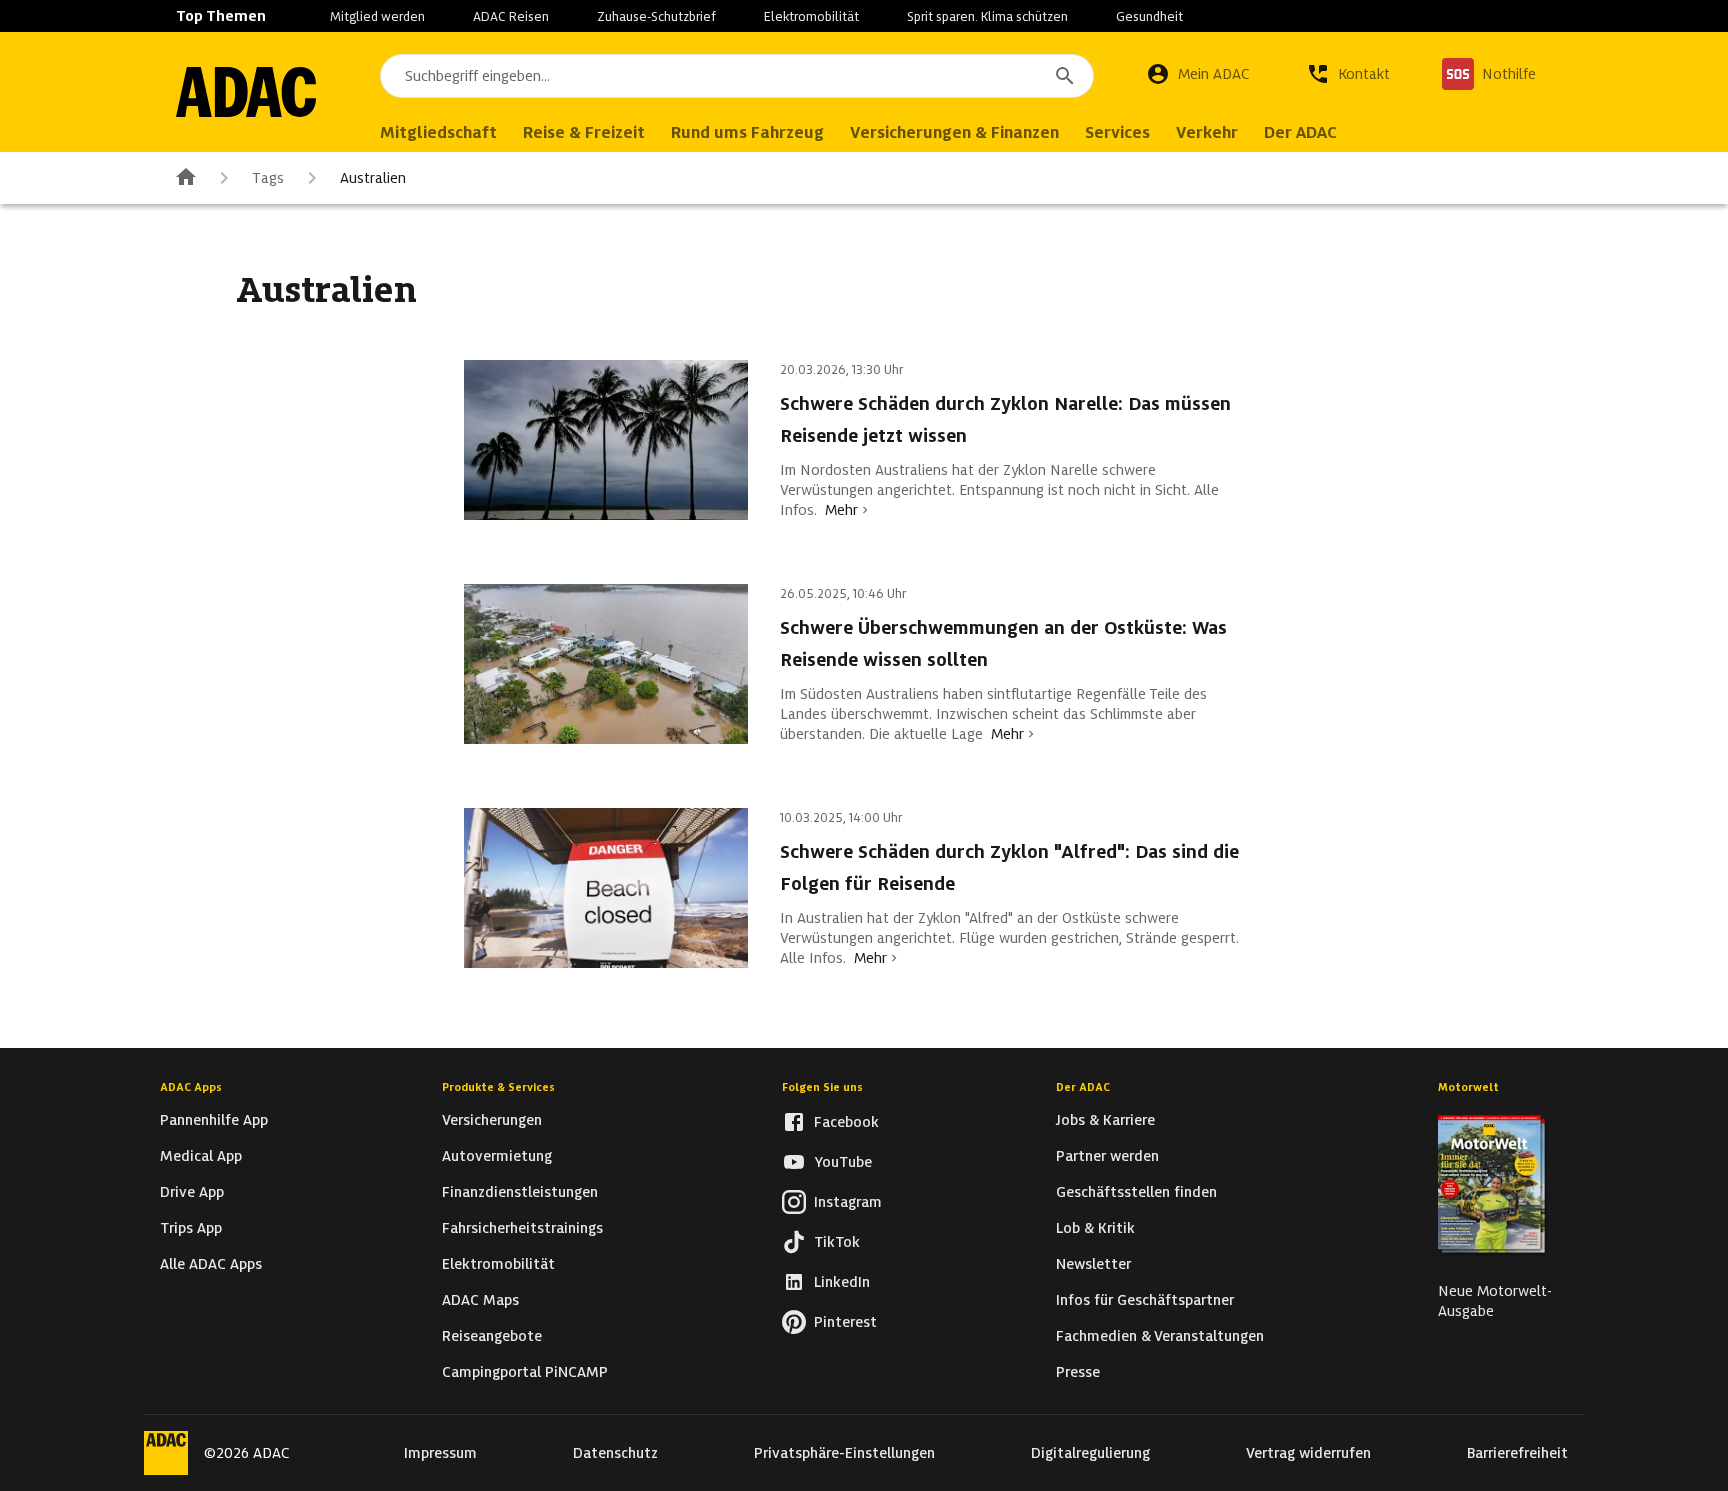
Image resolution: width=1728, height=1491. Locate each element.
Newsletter (1093, 1264)
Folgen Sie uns (822, 1087)
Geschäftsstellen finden (1136, 1192)
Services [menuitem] (1117, 132)
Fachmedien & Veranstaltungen (1160, 1336)
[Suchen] (1065, 76)
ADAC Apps (191, 1087)
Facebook (846, 1122)
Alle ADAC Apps (211, 1264)
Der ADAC (1083, 1087)
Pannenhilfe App (214, 1120)
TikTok (837, 1242)
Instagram (848, 1202)
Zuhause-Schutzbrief (656, 16)
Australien (373, 178)
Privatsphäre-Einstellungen (844, 1453)
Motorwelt (1468, 1087)
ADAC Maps (480, 1300)
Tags (268, 178)
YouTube (843, 1162)
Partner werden (1107, 1156)
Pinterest (845, 1322)
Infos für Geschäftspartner (1145, 1300)
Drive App (192, 1192)
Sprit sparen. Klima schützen (987, 16)
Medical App (201, 1156)
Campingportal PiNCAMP (525, 1372)
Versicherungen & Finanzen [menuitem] (954, 132)
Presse (1078, 1372)
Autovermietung (497, 1156)
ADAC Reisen (511, 16)
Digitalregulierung (1090, 1453)
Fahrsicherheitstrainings (522, 1228)
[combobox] (737, 76)
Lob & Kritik (1095, 1228)
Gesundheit (1149, 16)
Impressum (440, 1453)
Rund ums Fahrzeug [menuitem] (747, 132)
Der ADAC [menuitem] (1300, 132)
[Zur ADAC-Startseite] (246, 92)
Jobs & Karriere (1105, 1120)
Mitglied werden (377, 16)
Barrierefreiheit (1517, 1453)
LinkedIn (842, 1282)
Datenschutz (615, 1453)
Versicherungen (492, 1120)
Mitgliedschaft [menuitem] (438, 132)
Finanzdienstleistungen (520, 1192)
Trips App (191, 1228)
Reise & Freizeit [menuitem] (584, 132)
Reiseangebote (492, 1336)
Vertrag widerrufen (1308, 1453)
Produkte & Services (498, 1087)
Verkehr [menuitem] (1207, 132)
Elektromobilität (811, 16)
